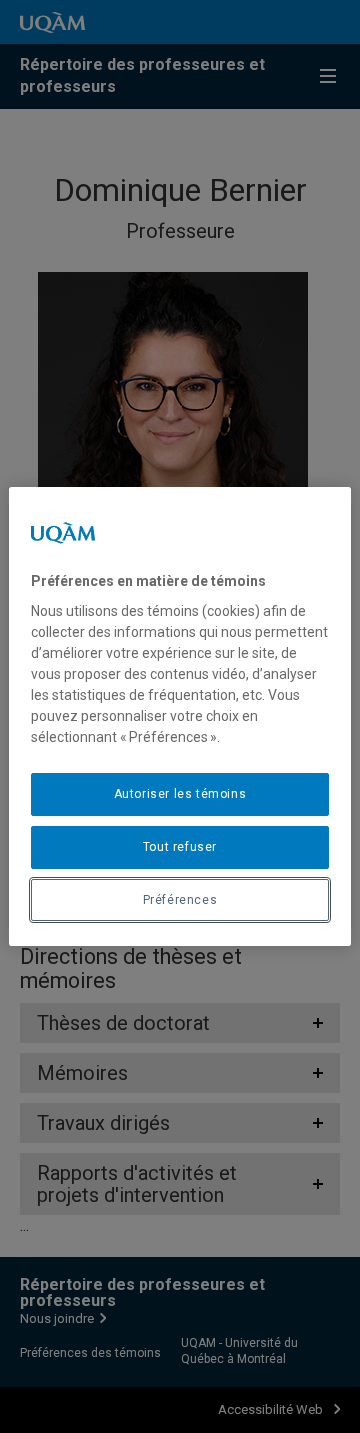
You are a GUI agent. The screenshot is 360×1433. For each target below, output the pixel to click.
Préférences (180, 900)
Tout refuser (180, 847)
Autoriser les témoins (180, 794)
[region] (180, 717)
